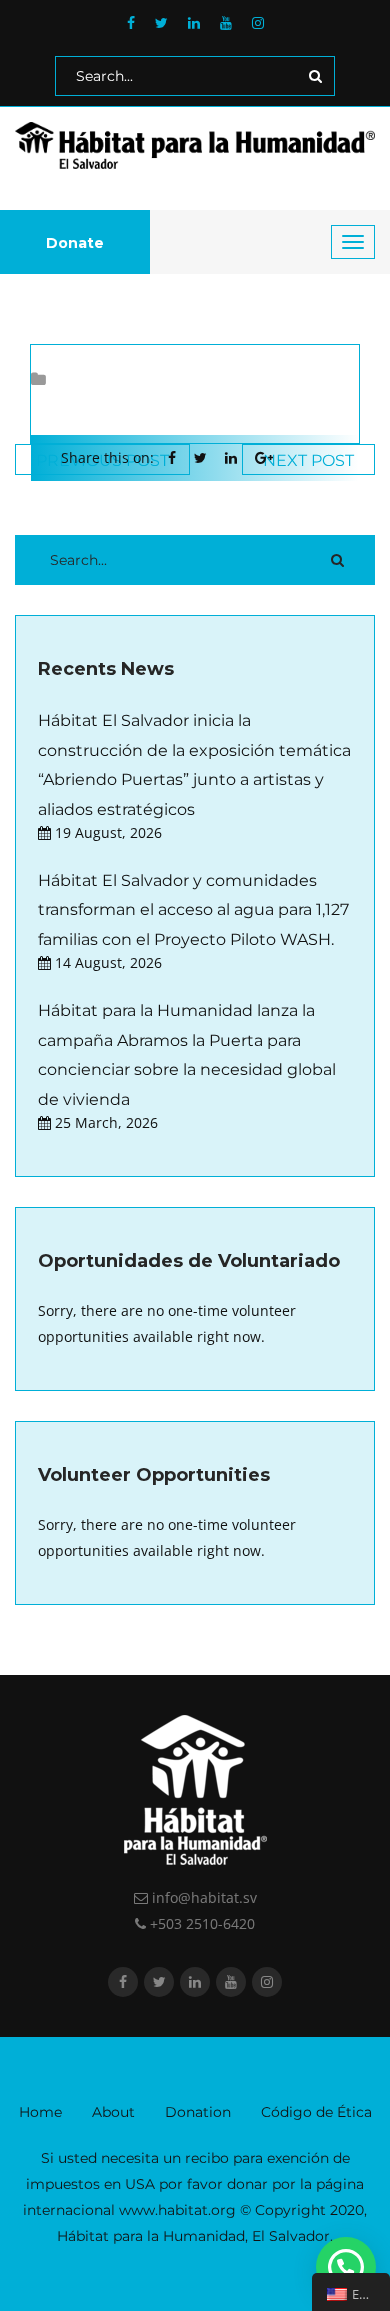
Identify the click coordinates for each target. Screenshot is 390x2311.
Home (40, 2112)
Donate (75, 243)
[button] (346, 2267)
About (113, 2112)
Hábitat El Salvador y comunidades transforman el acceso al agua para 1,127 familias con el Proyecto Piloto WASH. (193, 910)
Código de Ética (316, 2112)
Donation (198, 2112)
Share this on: (107, 457)
